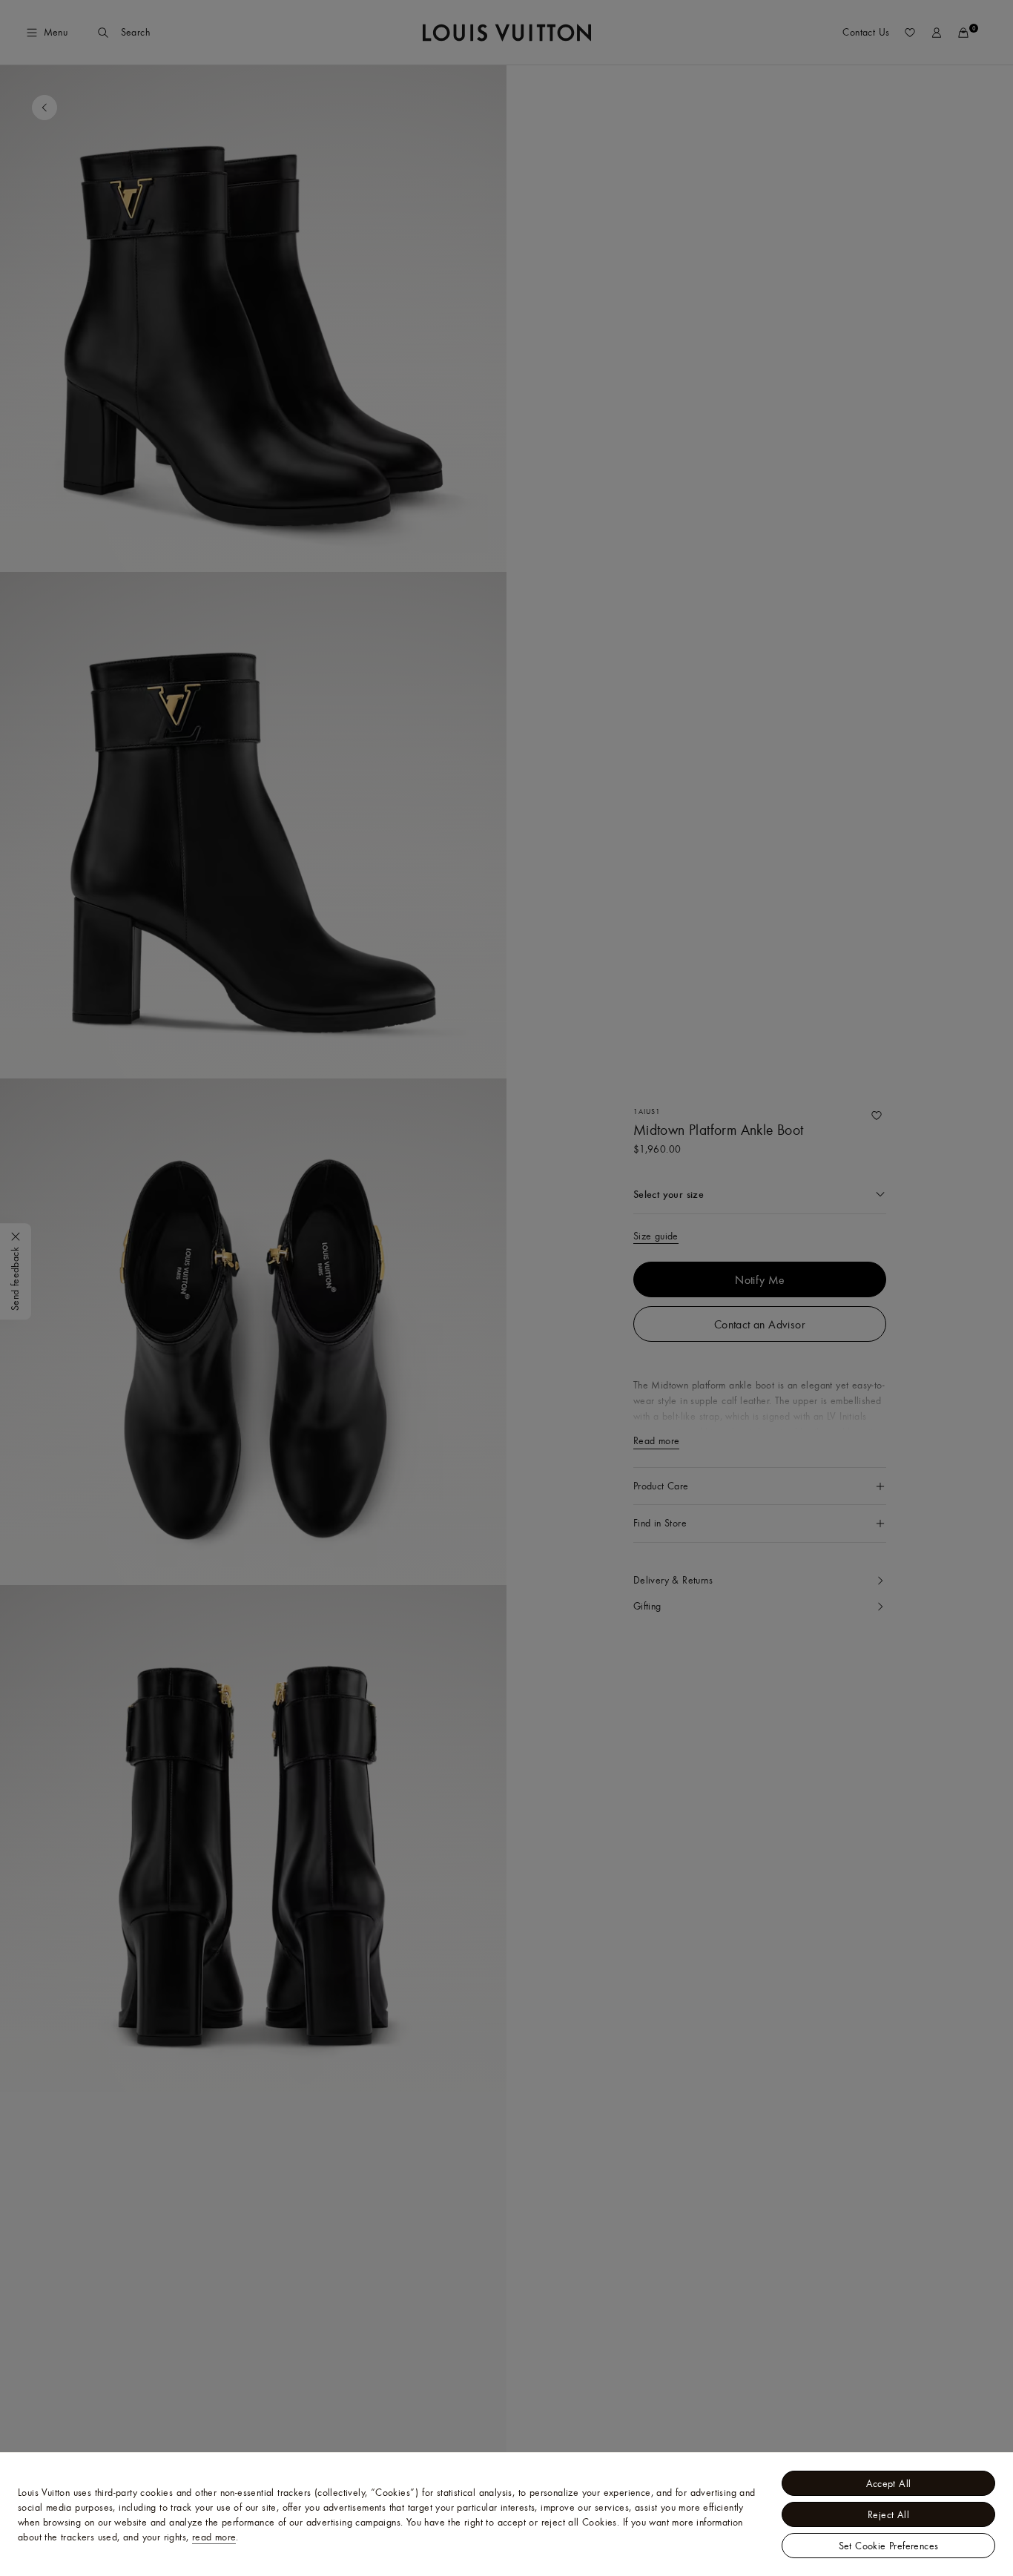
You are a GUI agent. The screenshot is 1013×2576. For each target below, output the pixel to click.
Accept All (889, 2483)
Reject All (888, 2514)
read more (214, 2537)
